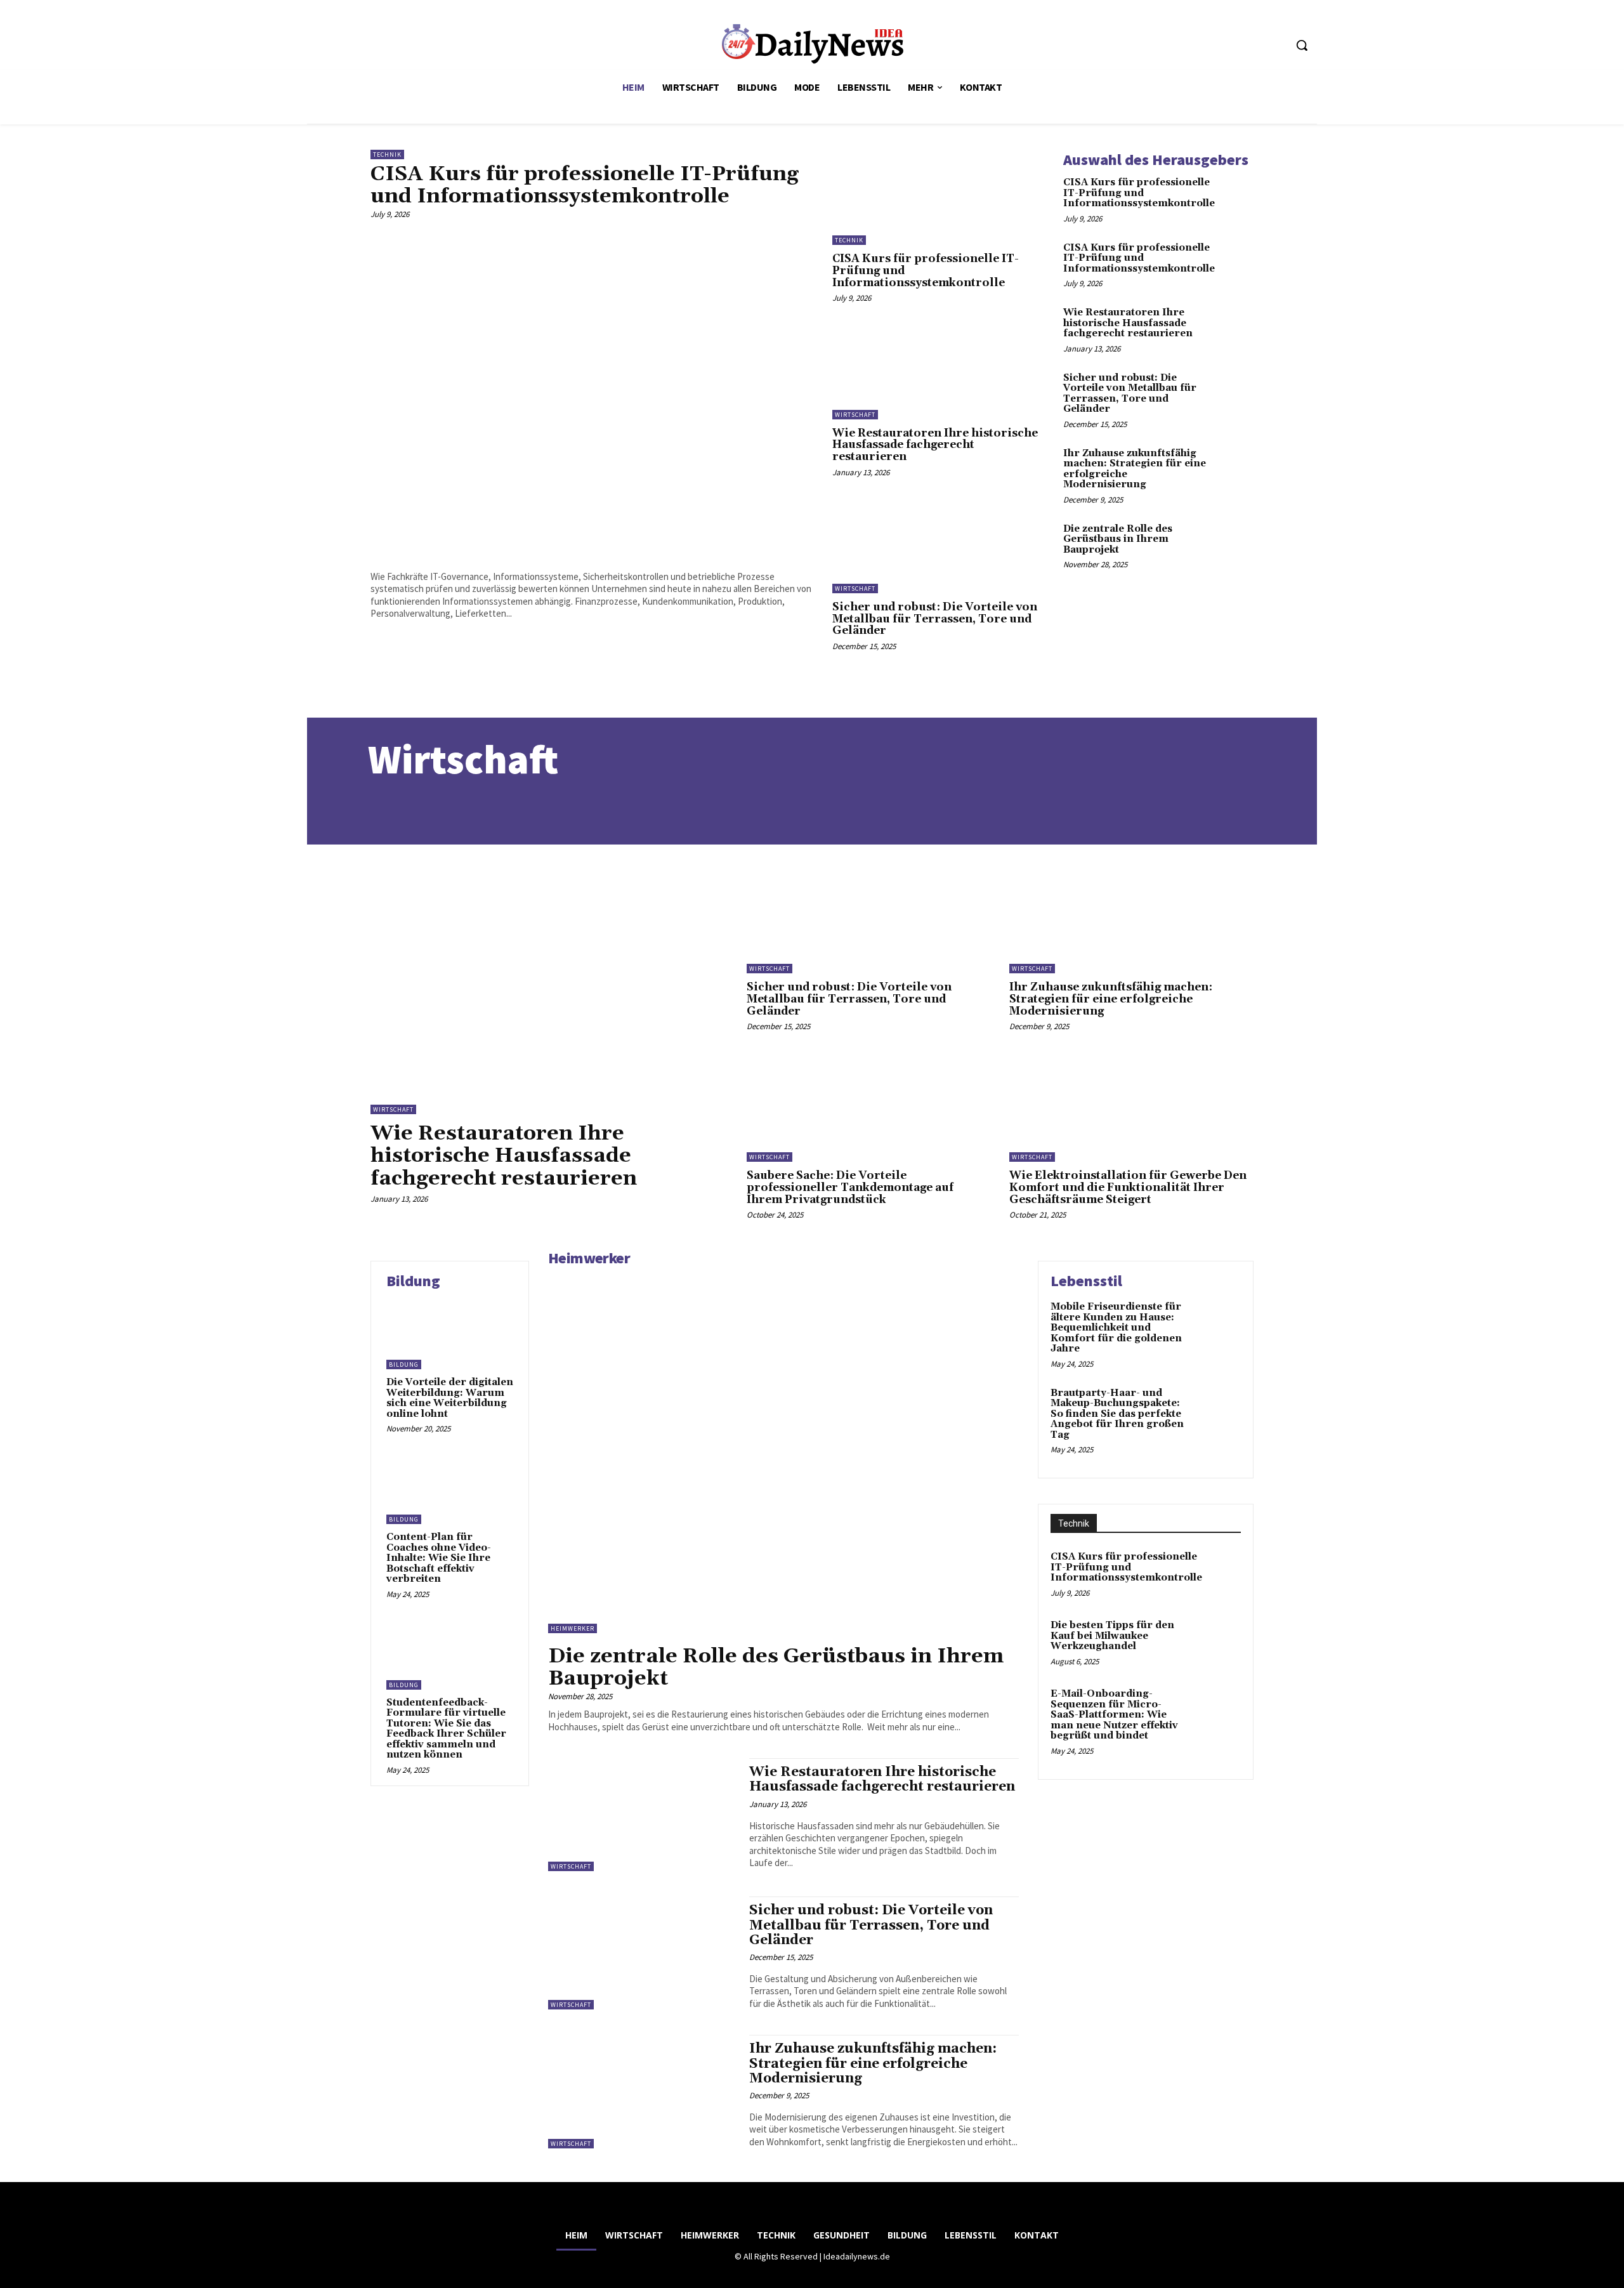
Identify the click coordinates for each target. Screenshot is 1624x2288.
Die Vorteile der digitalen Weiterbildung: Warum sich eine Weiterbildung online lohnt (450, 1398)
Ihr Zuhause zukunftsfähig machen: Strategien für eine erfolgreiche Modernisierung (1135, 469)
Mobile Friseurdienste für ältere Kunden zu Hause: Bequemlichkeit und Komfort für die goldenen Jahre (1116, 1328)
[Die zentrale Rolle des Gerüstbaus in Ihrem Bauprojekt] (1234, 541)
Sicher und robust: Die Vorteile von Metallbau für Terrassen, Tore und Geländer (935, 619)
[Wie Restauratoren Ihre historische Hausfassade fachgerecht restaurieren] (938, 371)
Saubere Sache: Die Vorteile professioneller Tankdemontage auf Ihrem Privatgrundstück (850, 1187)
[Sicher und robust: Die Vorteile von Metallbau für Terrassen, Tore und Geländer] (938, 546)
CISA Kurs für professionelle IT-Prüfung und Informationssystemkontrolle (585, 185)
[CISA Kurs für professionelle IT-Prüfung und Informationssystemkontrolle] (592, 392)
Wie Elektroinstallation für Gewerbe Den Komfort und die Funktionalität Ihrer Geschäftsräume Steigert (1128, 1187)
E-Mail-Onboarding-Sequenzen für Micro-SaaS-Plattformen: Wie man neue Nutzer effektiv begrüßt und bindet (1114, 1715)
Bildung (404, 1364)
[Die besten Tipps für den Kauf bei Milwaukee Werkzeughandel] (1216, 1643)
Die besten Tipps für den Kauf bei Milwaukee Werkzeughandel (1112, 1636)
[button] (1302, 45)
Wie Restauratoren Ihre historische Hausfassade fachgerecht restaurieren (935, 445)
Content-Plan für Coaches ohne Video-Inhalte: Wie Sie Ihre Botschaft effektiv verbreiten (439, 1558)
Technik (387, 155)
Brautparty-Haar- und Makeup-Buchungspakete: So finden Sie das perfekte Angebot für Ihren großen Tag (1117, 1414)
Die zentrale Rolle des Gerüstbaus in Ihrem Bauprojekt (1118, 539)
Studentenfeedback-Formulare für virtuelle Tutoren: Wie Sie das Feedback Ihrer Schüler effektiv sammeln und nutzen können (446, 1729)
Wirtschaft (855, 415)
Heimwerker (589, 1258)
